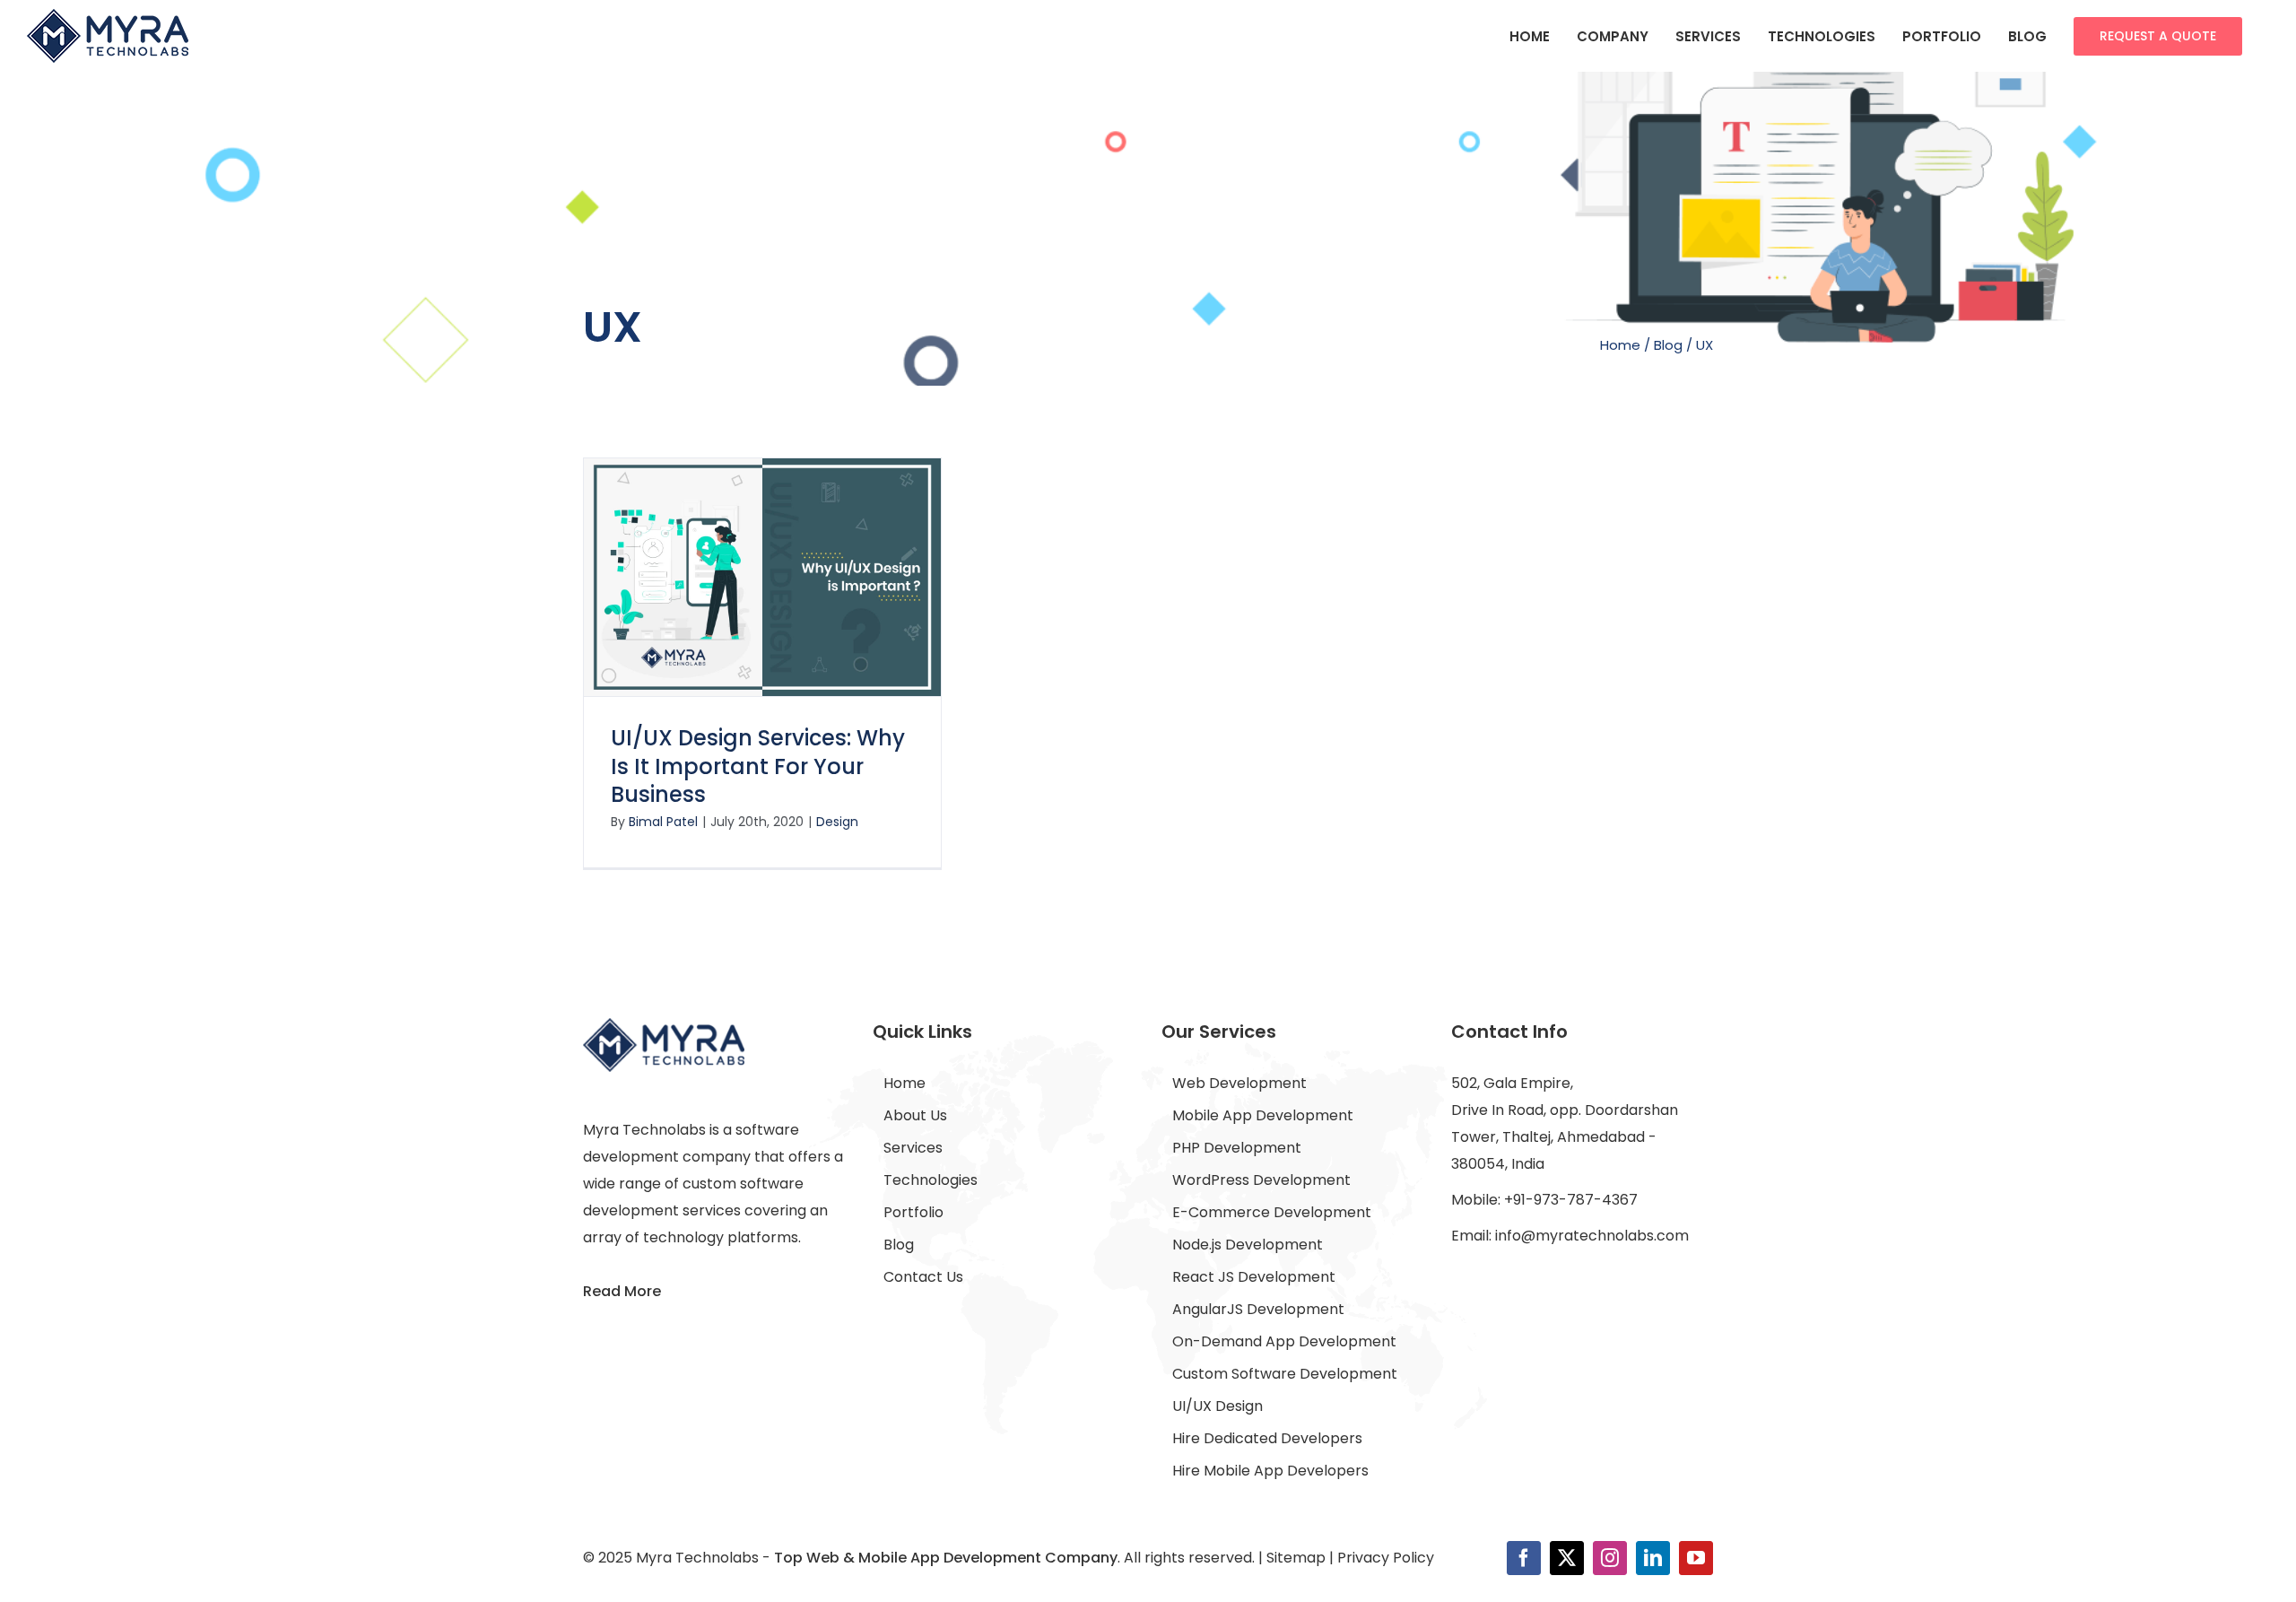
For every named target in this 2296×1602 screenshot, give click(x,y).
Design (837, 822)
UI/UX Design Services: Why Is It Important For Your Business (758, 766)
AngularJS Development (1258, 1309)
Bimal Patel (663, 822)
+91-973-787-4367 (1571, 1200)
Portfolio (913, 1212)
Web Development (1239, 1083)
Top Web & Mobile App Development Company (946, 1558)
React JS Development (1254, 1277)
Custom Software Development (1285, 1374)
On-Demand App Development (1284, 1341)
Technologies (931, 1180)
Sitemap (1296, 1558)
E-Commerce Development (1272, 1212)
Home (1620, 345)
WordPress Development (1261, 1180)
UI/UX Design (1218, 1406)
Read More (622, 1291)
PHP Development (1237, 1148)
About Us (915, 1115)
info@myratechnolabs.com (1592, 1236)
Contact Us (923, 1277)
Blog (1668, 345)
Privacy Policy (1386, 1558)
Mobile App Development (1263, 1115)
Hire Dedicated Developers (1267, 1438)
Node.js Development (1248, 1245)
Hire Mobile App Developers (1270, 1471)
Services (913, 1148)
